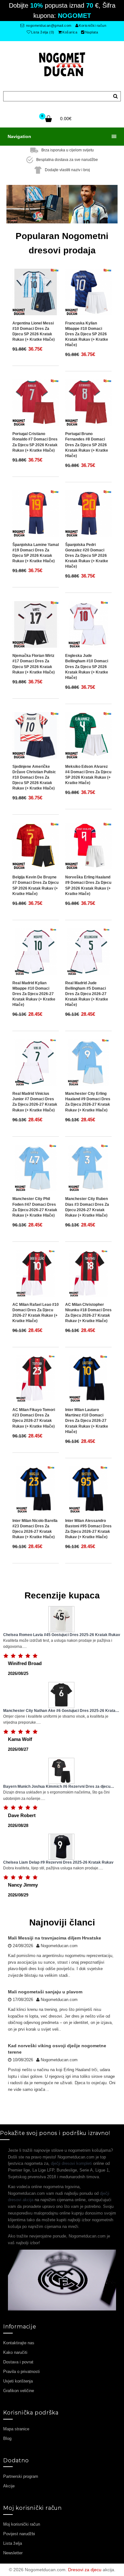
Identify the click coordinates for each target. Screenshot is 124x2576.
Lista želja (13, 2543)
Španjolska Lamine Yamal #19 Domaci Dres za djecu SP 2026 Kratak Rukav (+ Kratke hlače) (36, 553)
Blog (7, 2438)
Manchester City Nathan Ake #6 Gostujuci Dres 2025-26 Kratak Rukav (60, 1711)
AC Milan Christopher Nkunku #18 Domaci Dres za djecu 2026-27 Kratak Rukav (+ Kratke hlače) (88, 1313)
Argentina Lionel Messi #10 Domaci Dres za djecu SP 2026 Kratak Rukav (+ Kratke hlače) (34, 331)
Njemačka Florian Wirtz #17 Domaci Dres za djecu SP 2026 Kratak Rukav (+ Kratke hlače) (34, 664)
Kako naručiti (15, 2352)
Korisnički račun (93, 25)
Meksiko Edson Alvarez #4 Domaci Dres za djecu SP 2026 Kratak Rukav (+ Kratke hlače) (88, 775)
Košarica (70, 32)
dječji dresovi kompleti (71, 2163)
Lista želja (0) (43, 32)
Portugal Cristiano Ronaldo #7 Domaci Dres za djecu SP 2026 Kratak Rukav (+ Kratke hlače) (35, 442)
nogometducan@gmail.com (48, 25)
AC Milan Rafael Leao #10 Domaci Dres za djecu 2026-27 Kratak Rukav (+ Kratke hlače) (36, 1313)
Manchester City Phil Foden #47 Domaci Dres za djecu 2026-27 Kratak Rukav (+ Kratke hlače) (35, 1207)
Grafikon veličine (19, 2391)
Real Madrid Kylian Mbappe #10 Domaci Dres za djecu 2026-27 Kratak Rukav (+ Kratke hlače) (34, 994)
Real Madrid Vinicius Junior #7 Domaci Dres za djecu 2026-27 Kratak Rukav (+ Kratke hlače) (35, 1102)
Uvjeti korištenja (18, 2381)
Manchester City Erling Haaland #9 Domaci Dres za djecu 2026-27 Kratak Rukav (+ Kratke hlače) (88, 1102)
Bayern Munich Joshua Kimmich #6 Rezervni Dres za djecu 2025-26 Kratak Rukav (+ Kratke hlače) (57, 1787)
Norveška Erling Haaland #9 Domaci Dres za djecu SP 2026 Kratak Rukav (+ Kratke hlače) (88, 885)
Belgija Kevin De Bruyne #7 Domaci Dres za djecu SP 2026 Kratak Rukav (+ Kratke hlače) (35, 885)
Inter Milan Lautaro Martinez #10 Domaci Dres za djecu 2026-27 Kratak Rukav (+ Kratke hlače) (87, 1421)
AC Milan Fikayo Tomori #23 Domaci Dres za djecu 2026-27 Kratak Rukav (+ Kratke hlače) (34, 1418)
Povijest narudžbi (19, 2534)
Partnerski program (21, 2476)
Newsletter (13, 2553)
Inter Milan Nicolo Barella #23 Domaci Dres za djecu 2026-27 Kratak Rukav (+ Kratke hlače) (35, 1529)
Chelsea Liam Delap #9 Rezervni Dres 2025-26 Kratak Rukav (58, 1862)
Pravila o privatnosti (21, 2372)
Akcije (9, 2486)
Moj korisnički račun (22, 2524)
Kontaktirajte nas (19, 2343)
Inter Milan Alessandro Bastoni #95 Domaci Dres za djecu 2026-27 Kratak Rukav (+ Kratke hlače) (88, 1529)
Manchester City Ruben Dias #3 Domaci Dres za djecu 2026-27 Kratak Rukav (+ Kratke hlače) (87, 1207)
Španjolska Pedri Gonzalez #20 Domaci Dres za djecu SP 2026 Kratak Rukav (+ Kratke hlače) (87, 556)
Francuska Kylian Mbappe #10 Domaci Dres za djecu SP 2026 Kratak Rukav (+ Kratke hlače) (87, 334)
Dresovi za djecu (85, 2570)
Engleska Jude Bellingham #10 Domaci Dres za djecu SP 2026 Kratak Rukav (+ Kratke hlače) (87, 667)
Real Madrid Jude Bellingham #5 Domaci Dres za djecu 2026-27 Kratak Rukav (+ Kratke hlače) (87, 994)
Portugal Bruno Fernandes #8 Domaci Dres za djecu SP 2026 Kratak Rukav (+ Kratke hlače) (87, 445)
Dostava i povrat (18, 2362)
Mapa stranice (16, 2429)
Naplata (92, 32)
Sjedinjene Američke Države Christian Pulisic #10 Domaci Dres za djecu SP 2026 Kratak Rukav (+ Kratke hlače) (34, 778)
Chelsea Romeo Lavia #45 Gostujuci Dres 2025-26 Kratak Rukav (62, 1635)
